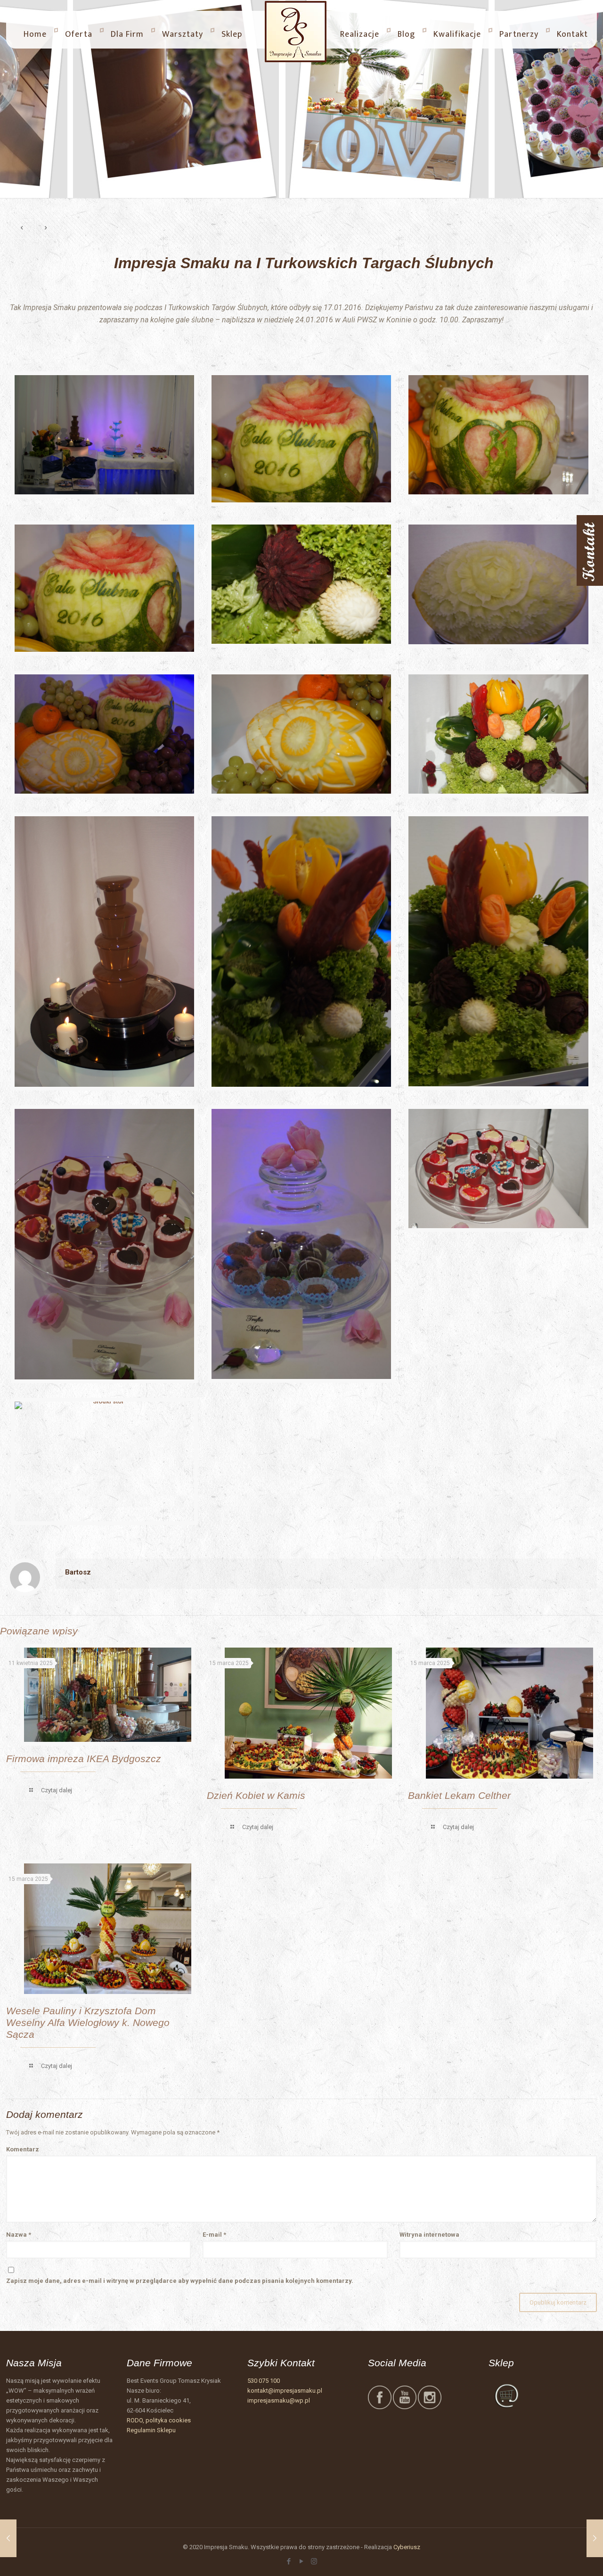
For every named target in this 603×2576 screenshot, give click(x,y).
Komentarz (23, 2149)
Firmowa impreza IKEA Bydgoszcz (84, 1759)
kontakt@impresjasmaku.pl (285, 2391)
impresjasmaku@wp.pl (279, 2400)
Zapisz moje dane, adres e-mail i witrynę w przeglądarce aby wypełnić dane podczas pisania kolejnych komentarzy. (180, 2281)
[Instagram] (314, 2561)
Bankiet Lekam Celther (459, 1795)
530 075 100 (264, 2381)
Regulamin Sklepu (151, 2430)
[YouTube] (301, 2561)
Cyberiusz (407, 2547)
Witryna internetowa (429, 2235)
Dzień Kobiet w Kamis (256, 1795)
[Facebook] (289, 2561)
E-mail (214, 2235)
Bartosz (78, 1572)
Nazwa (19, 2235)
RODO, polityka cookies (159, 2420)
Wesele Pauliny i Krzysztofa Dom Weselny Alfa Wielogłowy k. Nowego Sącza (88, 2022)
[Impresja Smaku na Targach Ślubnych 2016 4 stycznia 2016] (8, 2538)
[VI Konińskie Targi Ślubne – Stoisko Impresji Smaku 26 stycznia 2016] (595, 2538)
